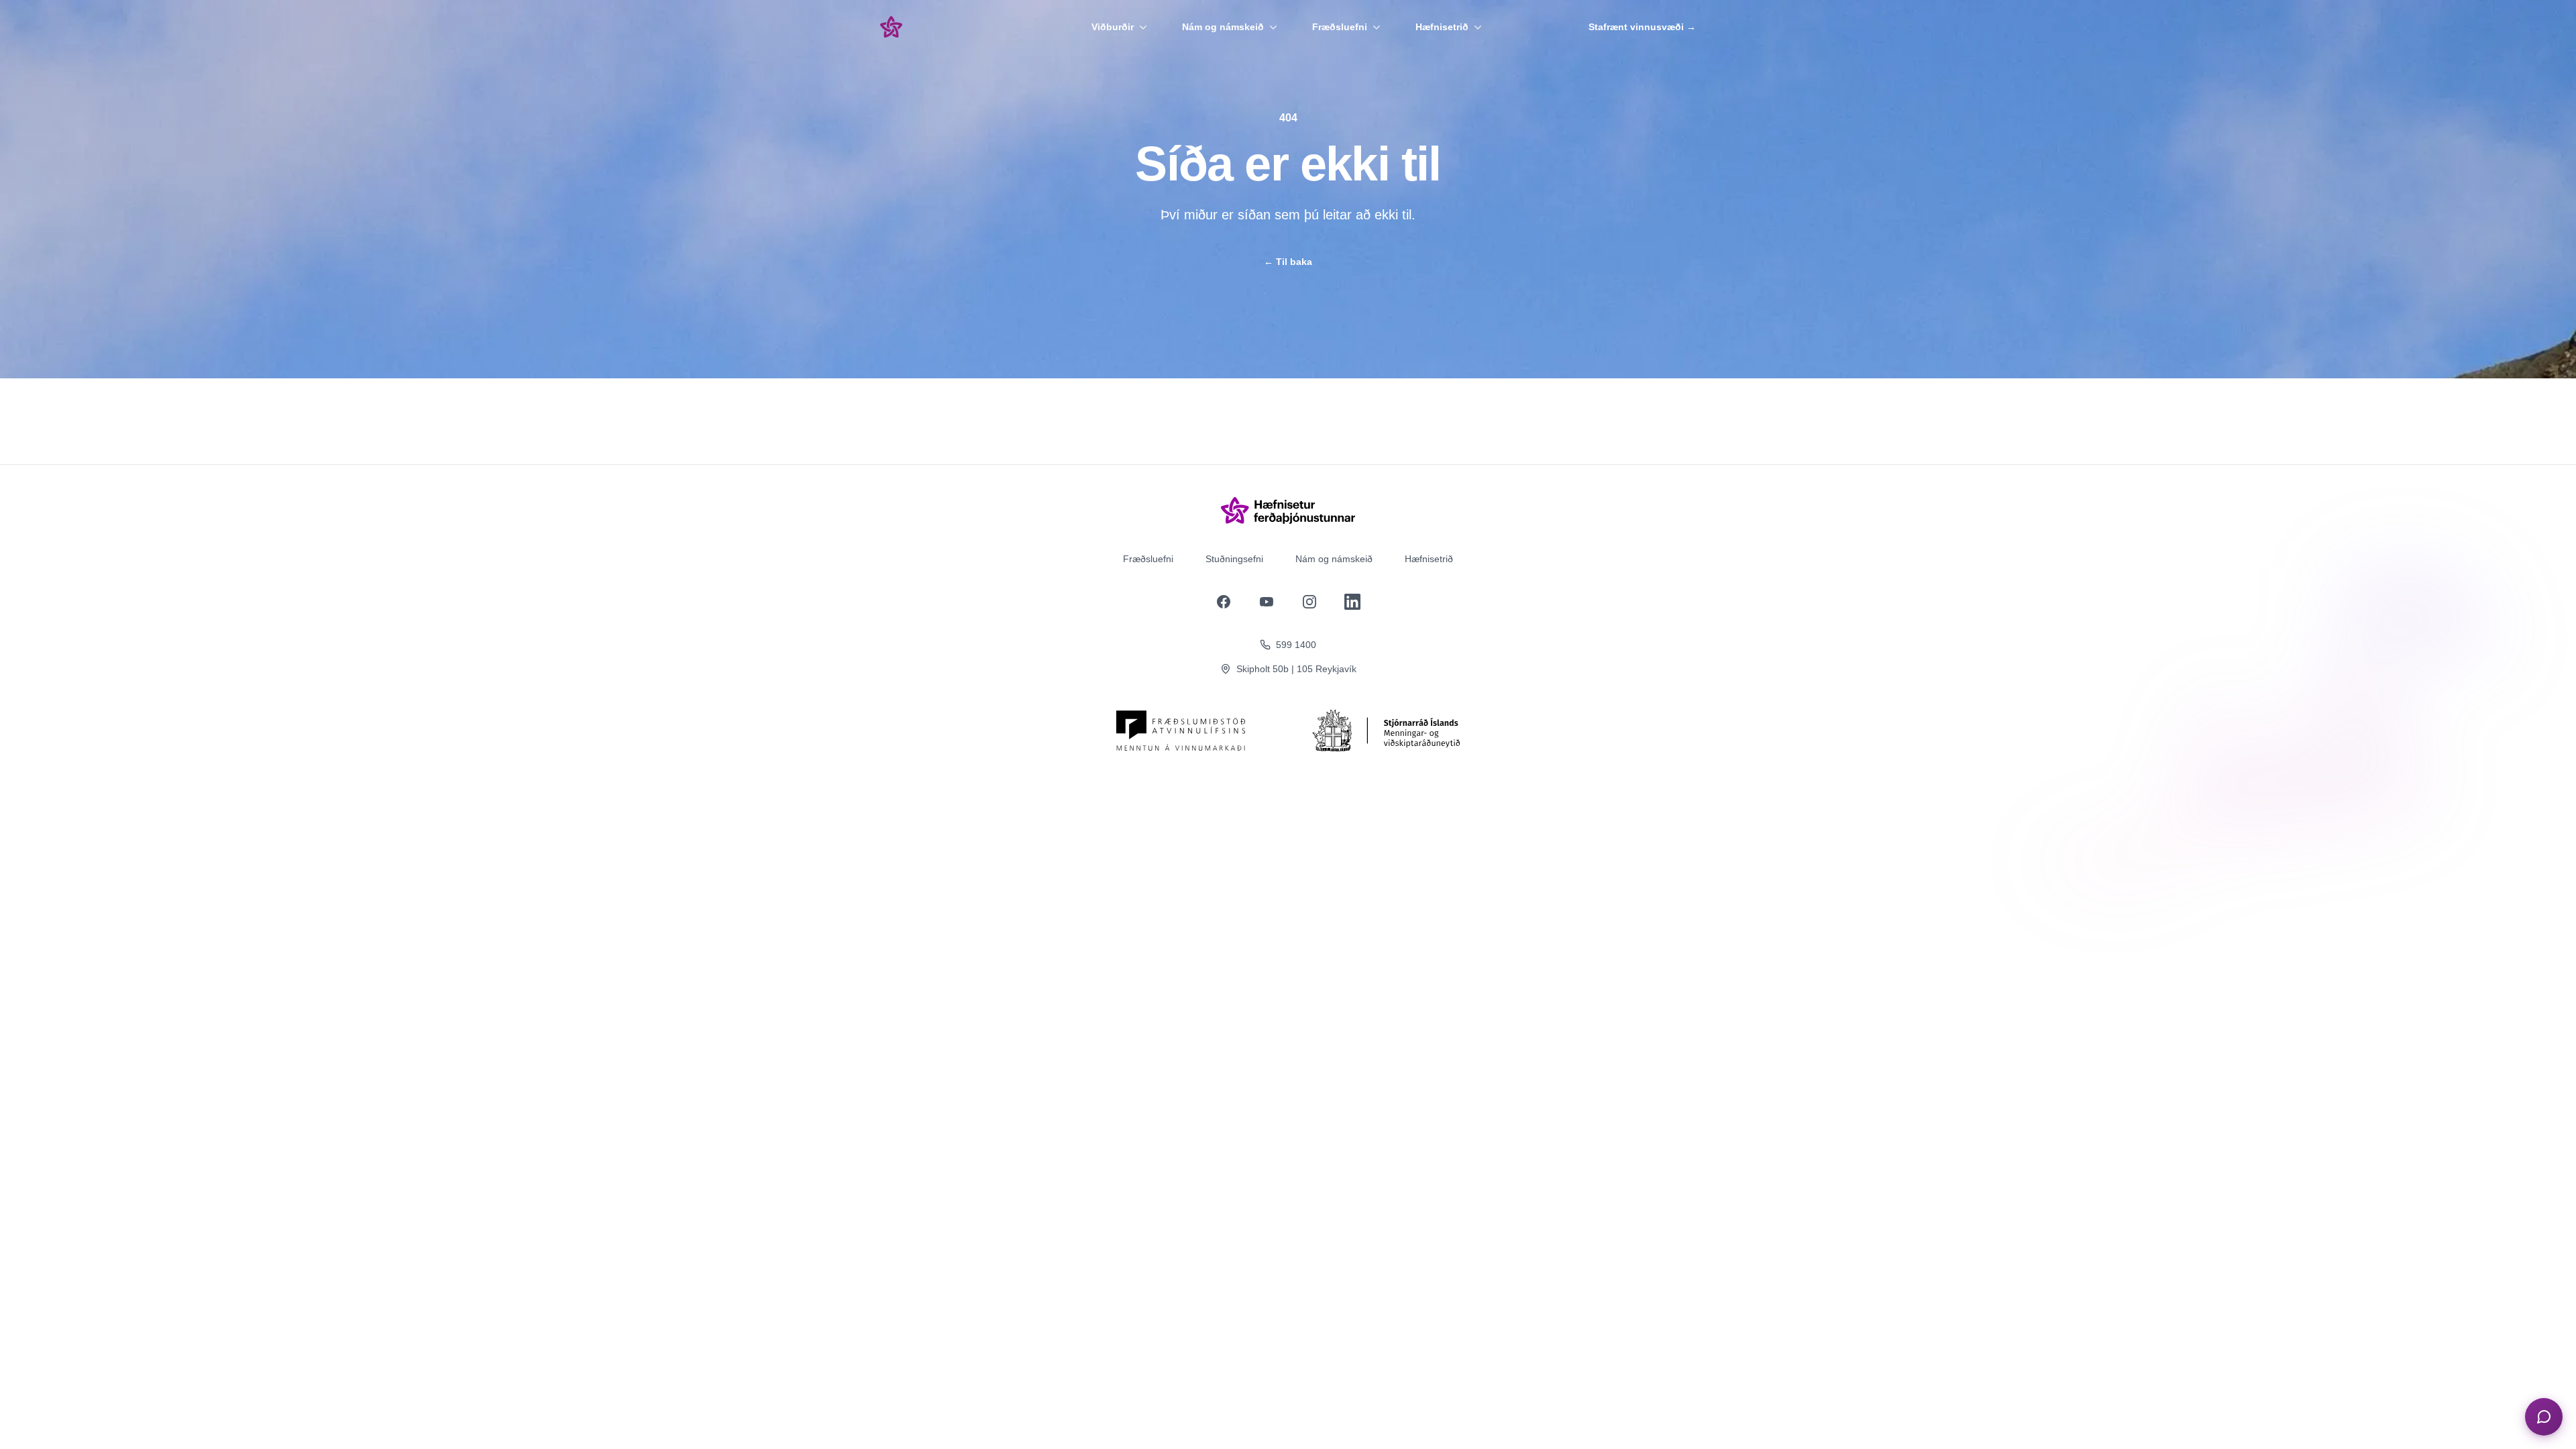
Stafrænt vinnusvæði (1642, 27)
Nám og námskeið (1223, 27)
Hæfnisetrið (1442, 27)
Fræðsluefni (1340, 27)
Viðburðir (1113, 27)
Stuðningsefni (1234, 559)
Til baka (1288, 262)
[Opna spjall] (2544, 1417)
